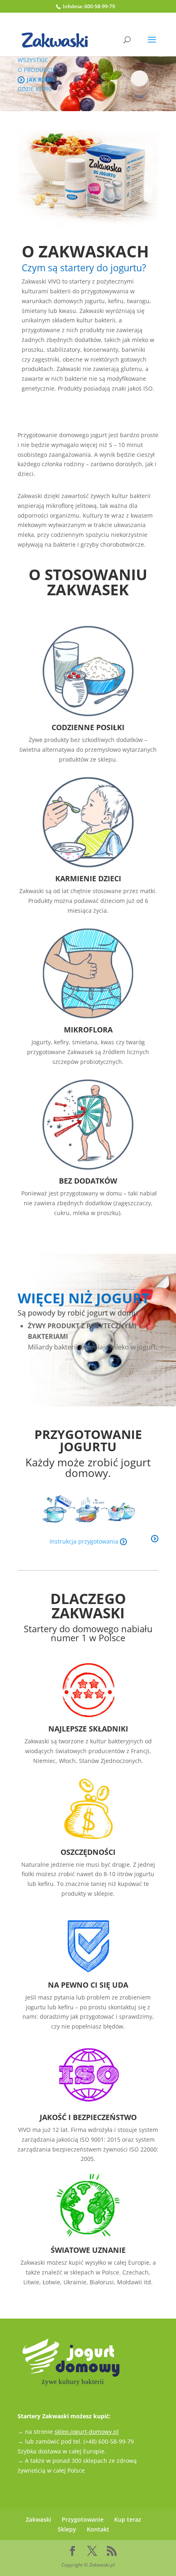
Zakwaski (38, 2519)
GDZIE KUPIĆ (35, 89)
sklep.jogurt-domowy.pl (87, 2432)
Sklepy (67, 2529)
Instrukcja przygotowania (85, 1541)
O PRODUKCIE (37, 70)
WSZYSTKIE (33, 60)
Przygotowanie (83, 2519)
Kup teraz (128, 2519)
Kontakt (98, 2529)
